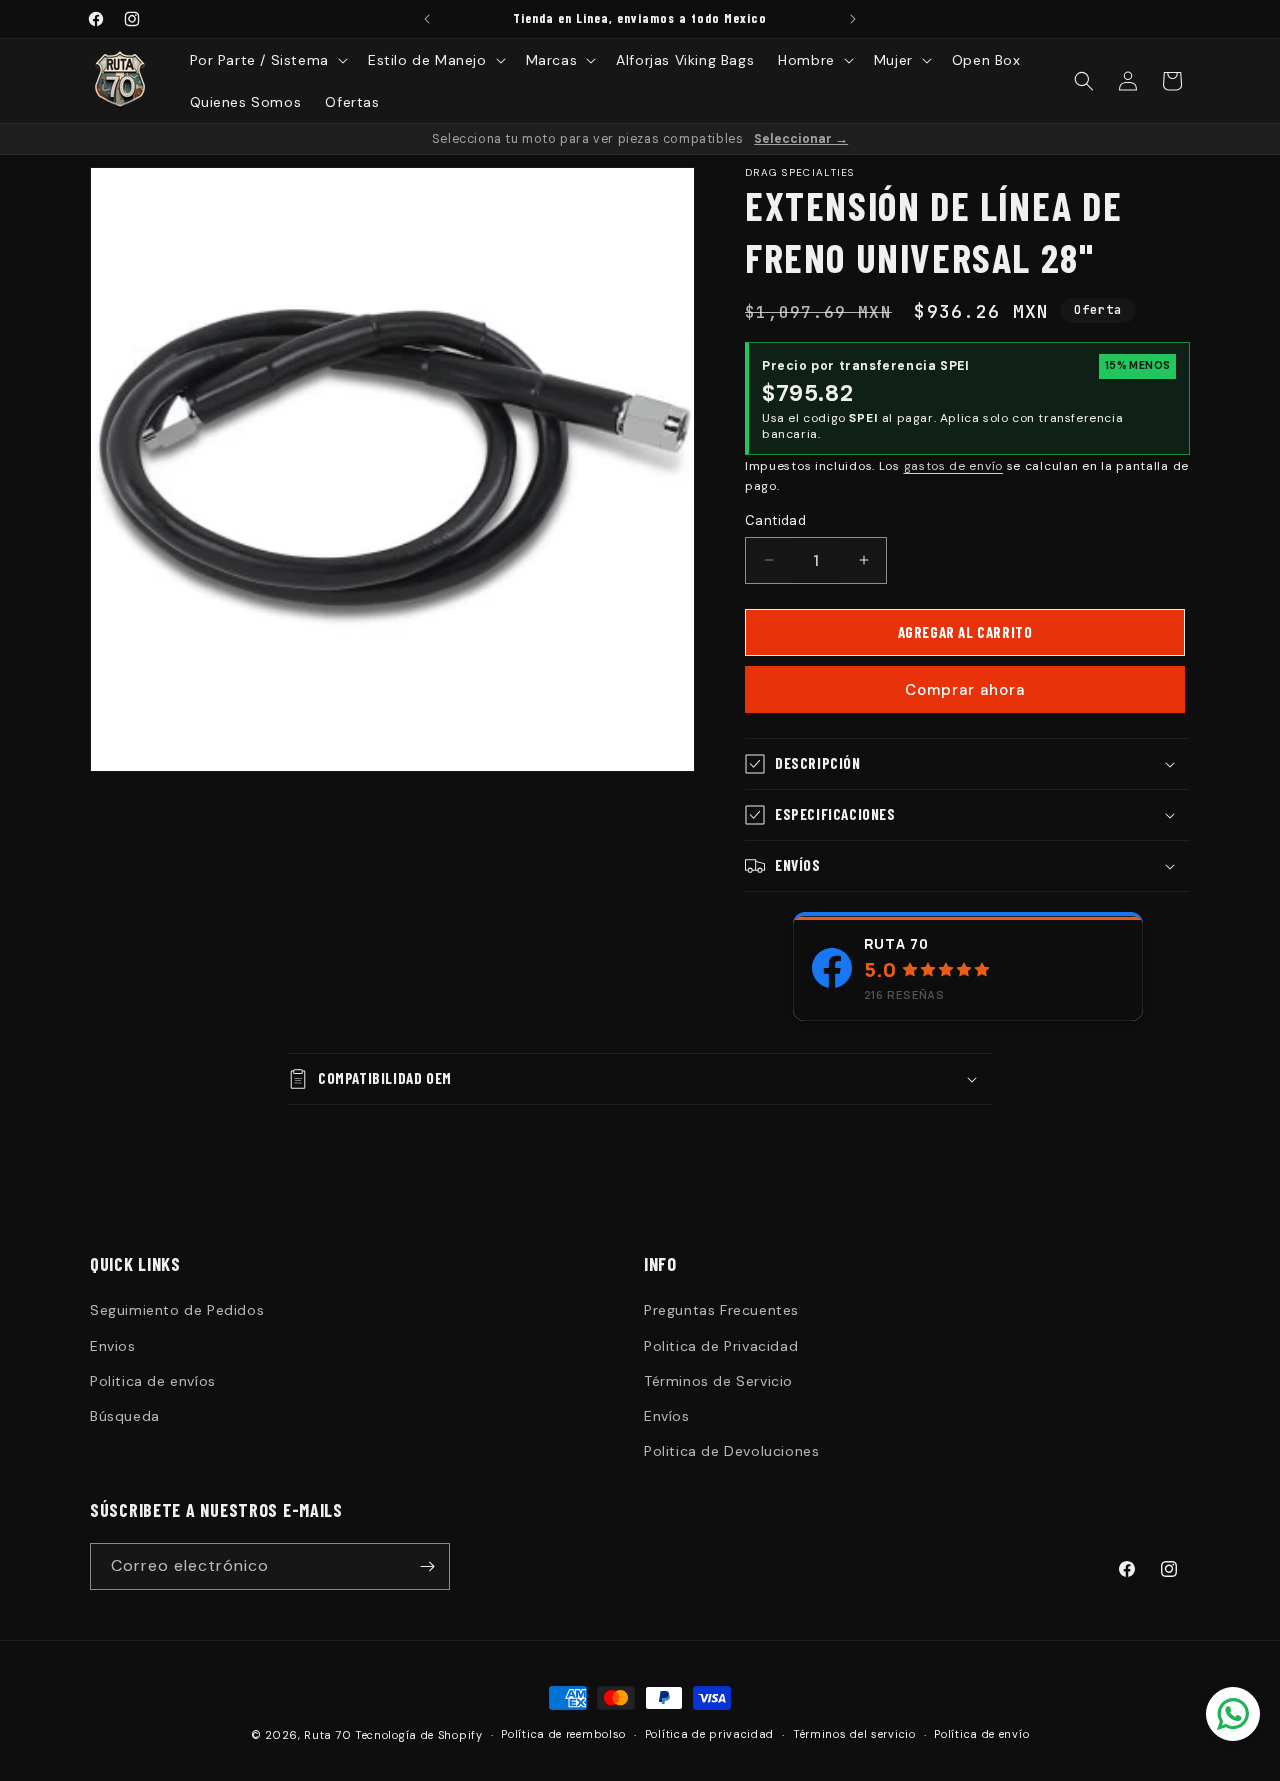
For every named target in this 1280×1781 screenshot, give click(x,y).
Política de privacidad (709, 1734)
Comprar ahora (965, 690)
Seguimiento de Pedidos (177, 1310)
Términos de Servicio (718, 1381)
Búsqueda (125, 1416)
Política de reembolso (563, 1734)
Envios (113, 1346)
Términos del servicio (854, 1734)
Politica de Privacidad (721, 1346)
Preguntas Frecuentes (721, 1310)
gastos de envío (954, 466)
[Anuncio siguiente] (853, 19)
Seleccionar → (801, 139)
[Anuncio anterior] (427, 19)
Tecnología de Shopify (419, 1735)
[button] (267, 60)
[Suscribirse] (427, 1566)
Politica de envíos (153, 1381)
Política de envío (981, 1734)
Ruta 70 (896, 943)
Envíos (667, 1416)
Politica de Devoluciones (731, 1451)
